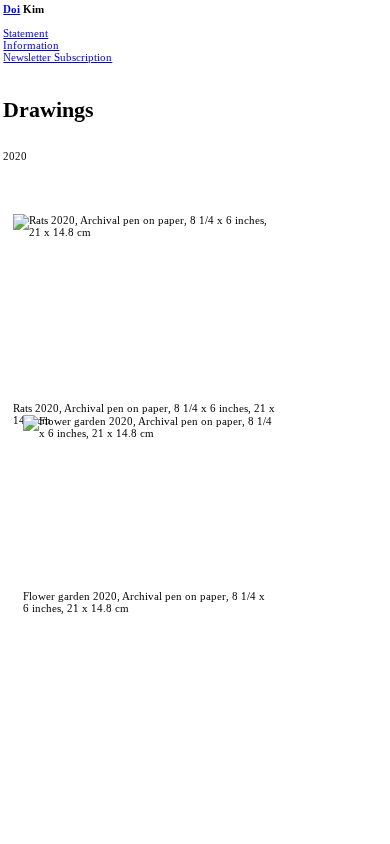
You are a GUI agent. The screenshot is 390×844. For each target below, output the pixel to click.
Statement (25, 33)
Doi (11, 9)
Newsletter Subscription (57, 57)
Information (31, 45)
